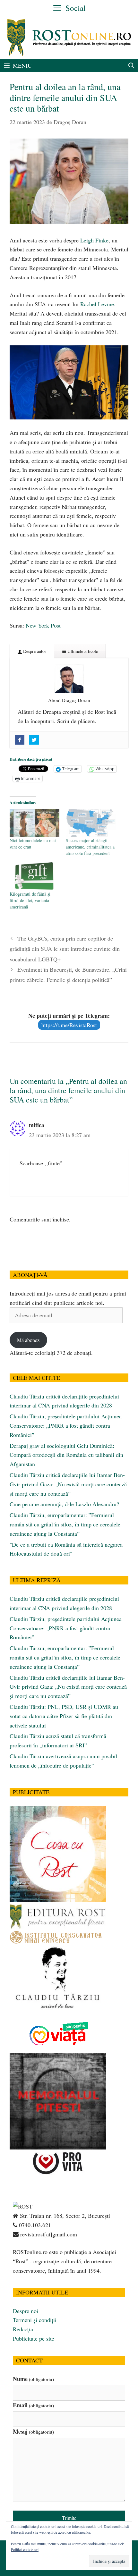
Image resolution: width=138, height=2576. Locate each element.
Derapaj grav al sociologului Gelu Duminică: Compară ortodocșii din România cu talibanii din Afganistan (66, 1455)
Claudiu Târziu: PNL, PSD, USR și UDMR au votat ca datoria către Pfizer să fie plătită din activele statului (64, 1716)
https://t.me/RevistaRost (69, 1025)
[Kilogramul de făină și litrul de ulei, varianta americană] (34, 877)
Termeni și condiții (35, 2320)
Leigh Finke (94, 240)
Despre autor (34, 651)
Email (33, 2405)
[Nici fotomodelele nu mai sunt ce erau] (34, 823)
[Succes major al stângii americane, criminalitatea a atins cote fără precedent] (91, 823)
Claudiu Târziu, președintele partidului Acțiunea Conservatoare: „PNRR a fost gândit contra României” (66, 1425)
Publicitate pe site (34, 2338)
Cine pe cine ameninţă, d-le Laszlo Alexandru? (64, 1504)
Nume (33, 2379)
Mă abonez (28, 1340)
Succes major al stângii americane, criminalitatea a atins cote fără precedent (90, 847)
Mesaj (33, 2431)
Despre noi (26, 2311)
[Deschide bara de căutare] (131, 65)
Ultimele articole (82, 651)
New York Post (43, 625)
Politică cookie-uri (25, 2549)
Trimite (69, 2518)
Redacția (23, 2329)
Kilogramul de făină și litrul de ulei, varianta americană (30, 900)
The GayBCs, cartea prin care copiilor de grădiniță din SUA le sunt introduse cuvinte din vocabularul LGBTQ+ (65, 949)
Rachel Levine (97, 304)
